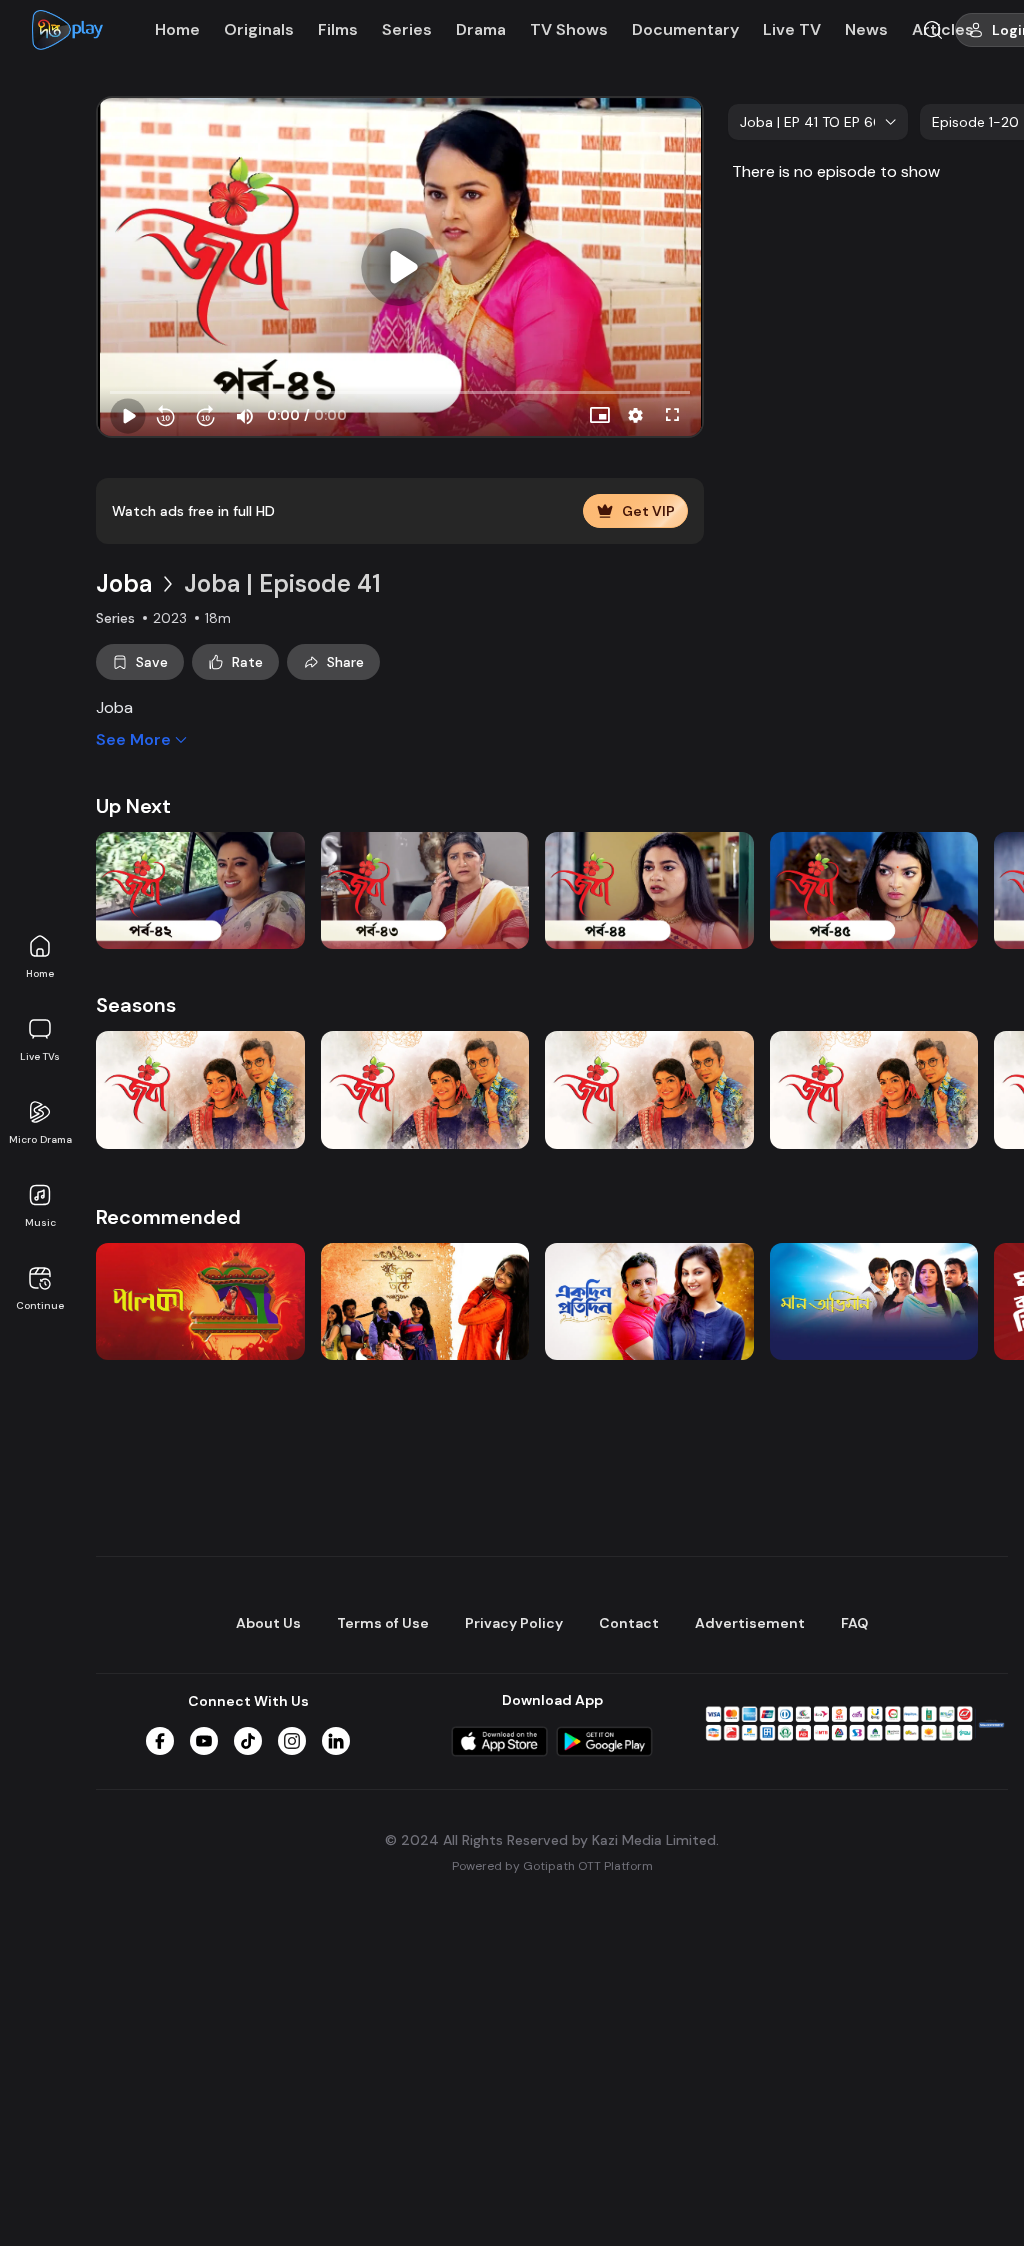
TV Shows (569, 29)
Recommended (168, 1217)
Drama (481, 29)
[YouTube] (204, 1741)
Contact (629, 1623)
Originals (259, 29)
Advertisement (750, 1623)
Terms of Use (383, 1623)
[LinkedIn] (336, 1741)
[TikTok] (248, 1741)
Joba (124, 583)
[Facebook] (160, 1741)
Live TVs (40, 1056)
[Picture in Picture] (600, 416)
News (866, 29)
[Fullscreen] (672, 416)
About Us (268, 1623)
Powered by (552, 1866)
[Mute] (244, 416)
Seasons (136, 1005)
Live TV (792, 29)
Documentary (685, 29)
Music (40, 1222)
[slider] (400, 393)
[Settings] (636, 416)
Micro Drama (40, 1139)
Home (40, 973)
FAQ (854, 1623)
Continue (40, 1305)
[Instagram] (292, 1741)
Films (338, 29)
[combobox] (818, 122)
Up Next (133, 806)
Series (407, 29)
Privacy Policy (514, 1623)
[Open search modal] (933, 30)
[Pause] (128, 416)
